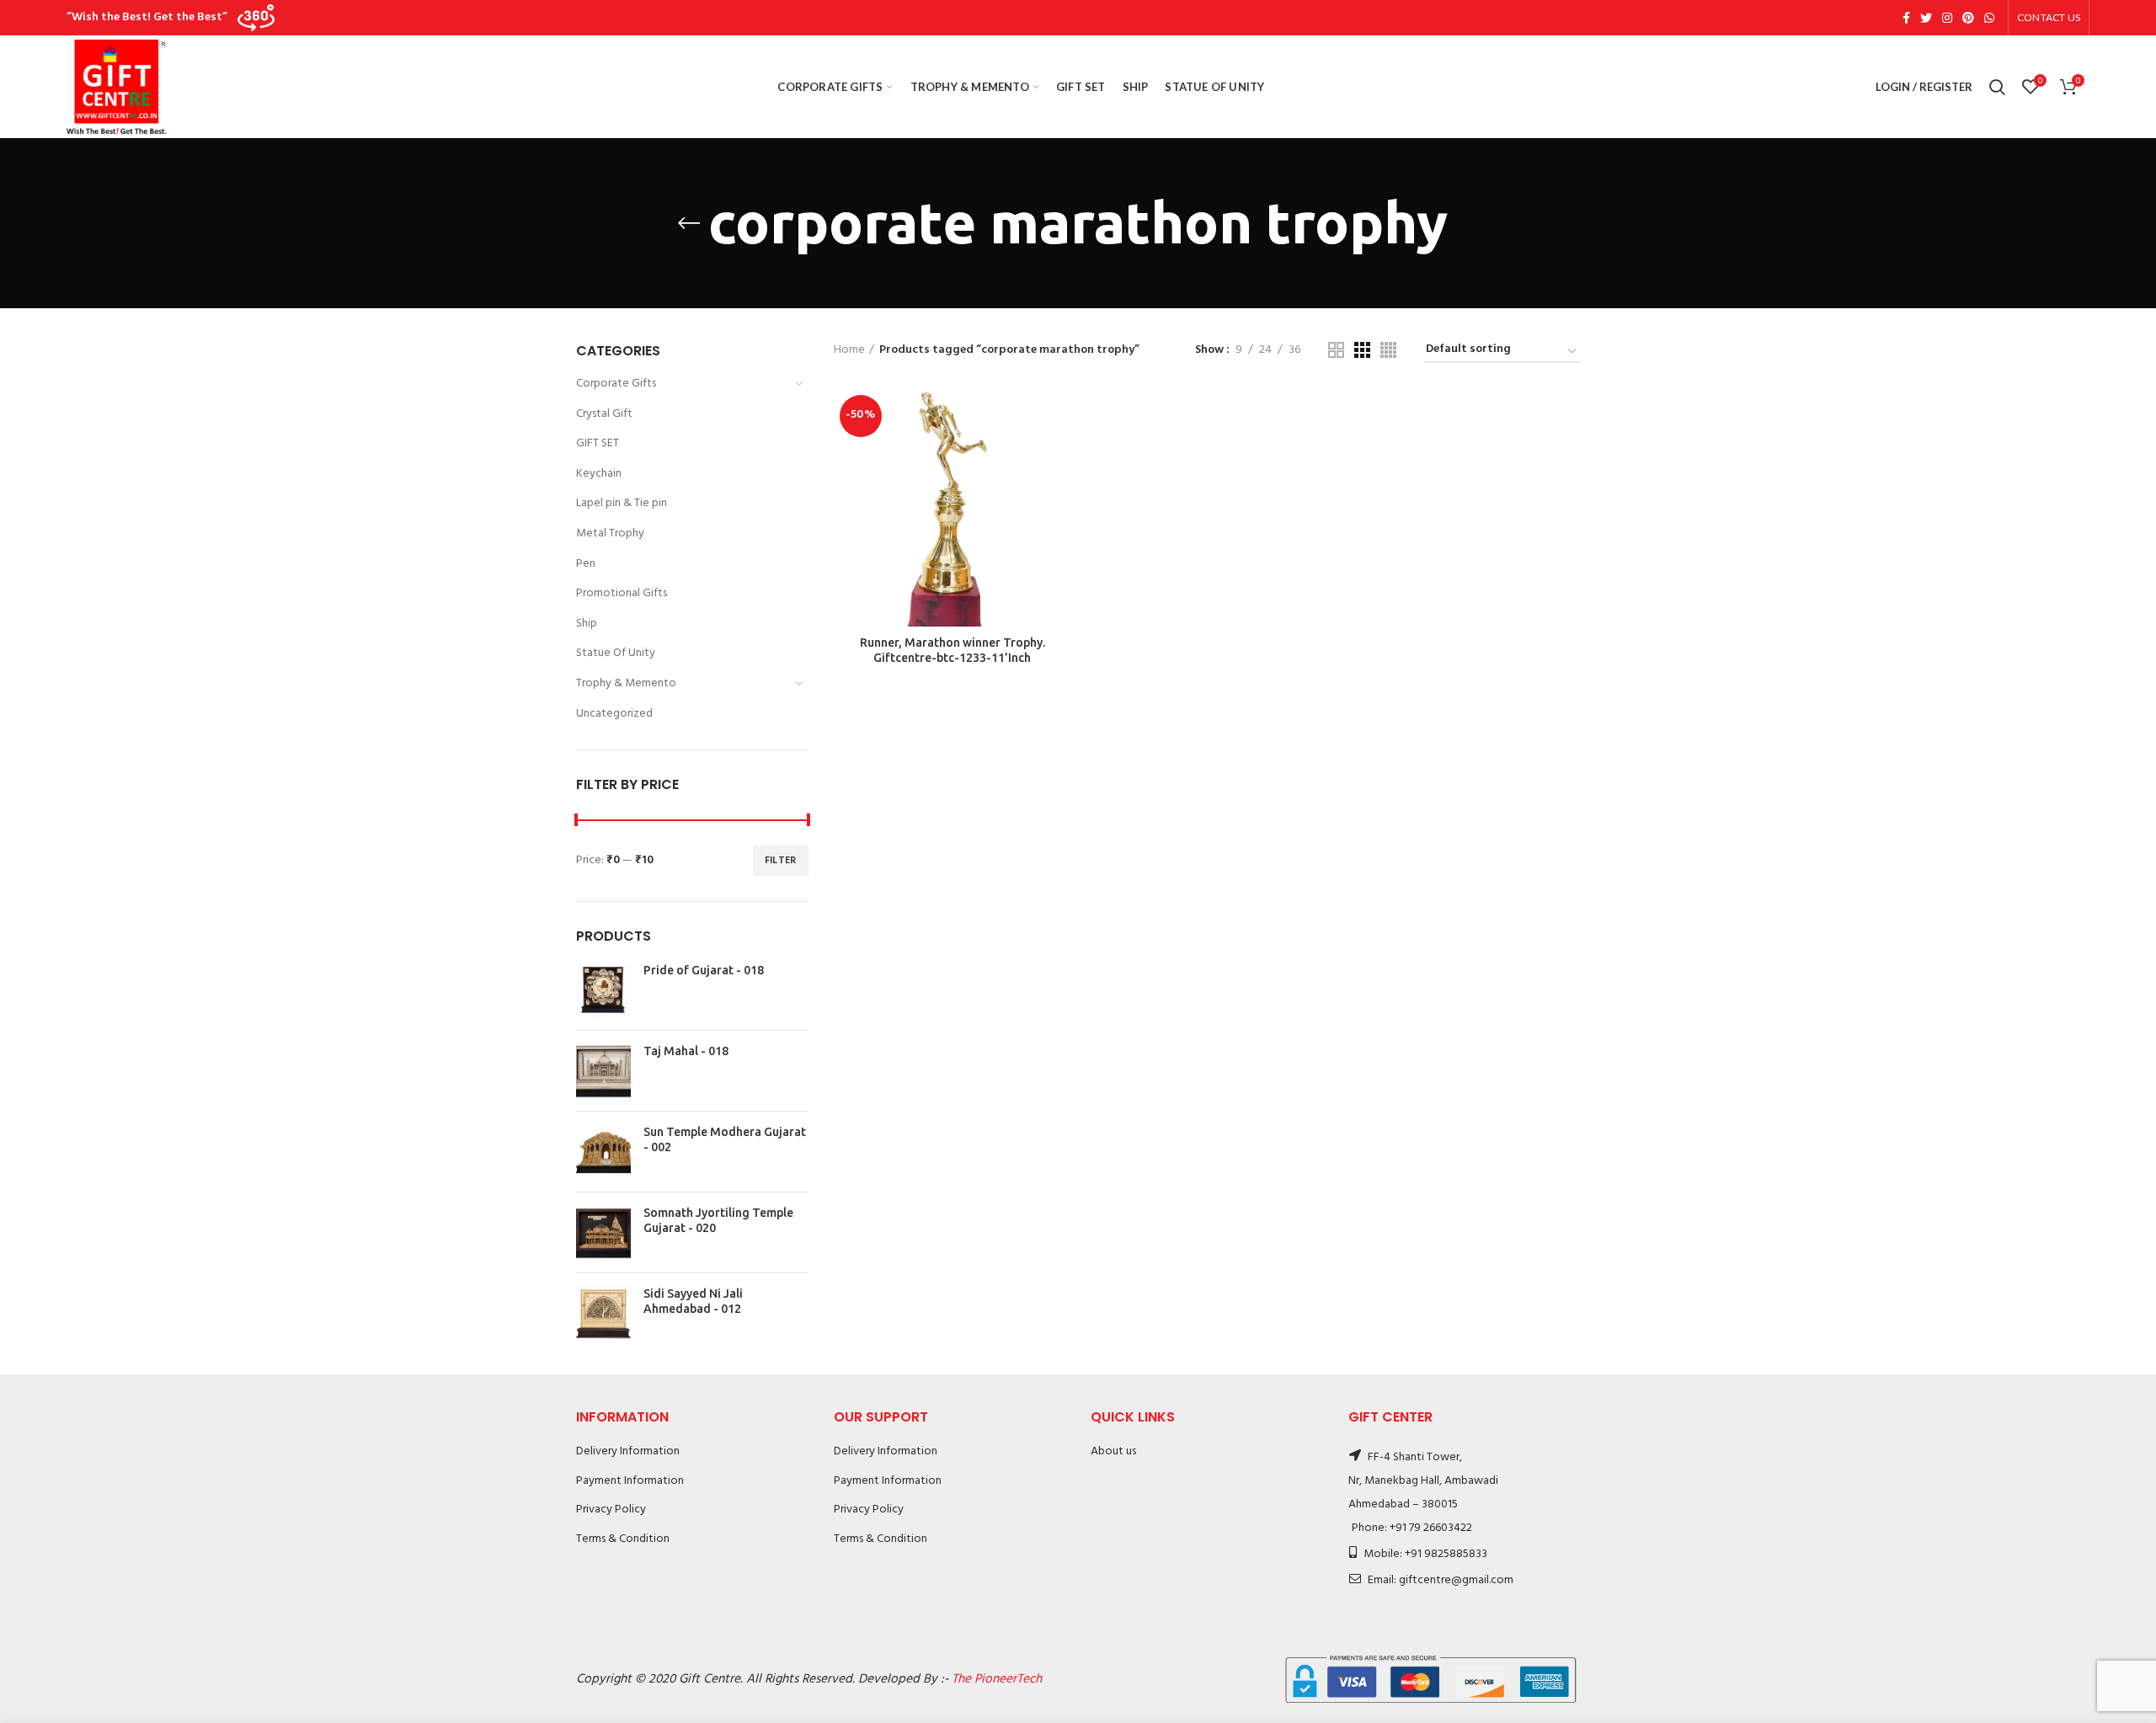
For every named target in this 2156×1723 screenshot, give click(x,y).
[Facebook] (1906, 18)
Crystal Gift (604, 414)
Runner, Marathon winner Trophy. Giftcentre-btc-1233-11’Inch (953, 650)
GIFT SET (598, 443)
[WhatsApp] (1989, 18)
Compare (1059, 416)
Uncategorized (614, 714)
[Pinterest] (1968, 18)
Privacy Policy (611, 1510)
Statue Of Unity (616, 653)
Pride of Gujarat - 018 (704, 970)
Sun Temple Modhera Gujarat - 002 (725, 1139)
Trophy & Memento (626, 683)
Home (849, 350)
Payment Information (630, 1481)
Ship (587, 624)
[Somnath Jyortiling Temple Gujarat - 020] (603, 1232)
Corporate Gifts (616, 384)
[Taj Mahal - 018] (603, 1071)
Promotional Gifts (622, 593)
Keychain (599, 474)
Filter (781, 861)
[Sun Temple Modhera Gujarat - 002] (603, 1152)
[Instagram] (1947, 18)
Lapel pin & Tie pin (622, 503)
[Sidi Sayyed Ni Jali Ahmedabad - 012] (603, 1313)
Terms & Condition (623, 1539)
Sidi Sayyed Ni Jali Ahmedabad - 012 (693, 1301)
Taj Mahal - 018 (686, 1051)
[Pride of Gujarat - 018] (603, 990)
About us (1113, 1451)
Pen (586, 564)
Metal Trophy (610, 533)
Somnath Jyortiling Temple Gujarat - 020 (718, 1220)
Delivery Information (628, 1451)
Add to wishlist (1059, 492)
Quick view (1059, 454)
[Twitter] (1926, 18)
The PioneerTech (997, 1679)
